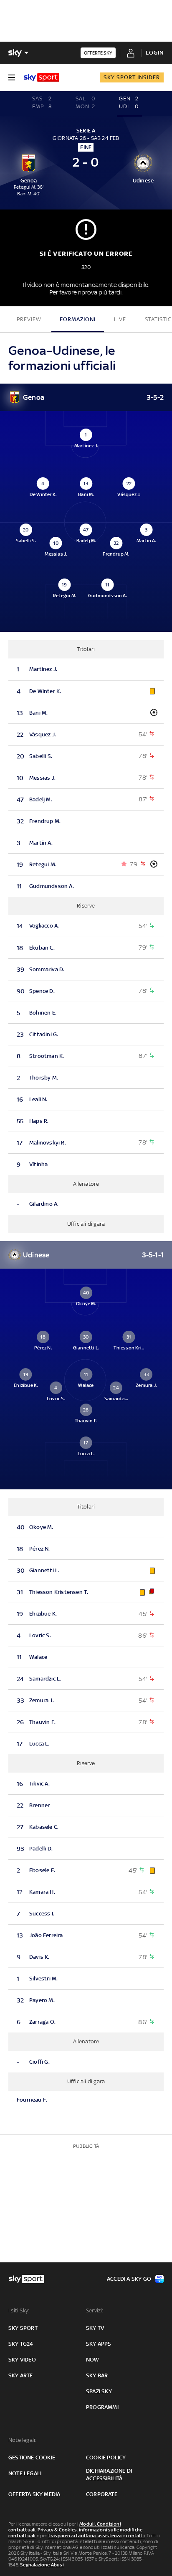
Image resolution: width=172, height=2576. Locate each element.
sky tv (95, 2328)
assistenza (110, 2536)
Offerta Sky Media (34, 2494)
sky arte (21, 2375)
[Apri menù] (12, 77)
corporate (102, 2494)
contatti (135, 2536)
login (155, 53)
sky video (22, 2360)
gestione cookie (32, 2458)
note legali (25, 2473)
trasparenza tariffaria (72, 2536)
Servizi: (95, 2310)
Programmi (102, 2407)
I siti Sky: (19, 2310)
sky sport (23, 2328)
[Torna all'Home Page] (42, 77)
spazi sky (99, 2391)
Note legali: (22, 2440)
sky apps (99, 2344)
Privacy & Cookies (57, 2530)
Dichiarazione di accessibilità (109, 2475)
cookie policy (106, 2458)
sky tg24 (21, 2344)
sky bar (97, 2375)
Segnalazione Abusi (42, 2565)
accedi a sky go (129, 2279)
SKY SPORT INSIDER (132, 77)
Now (93, 2360)
